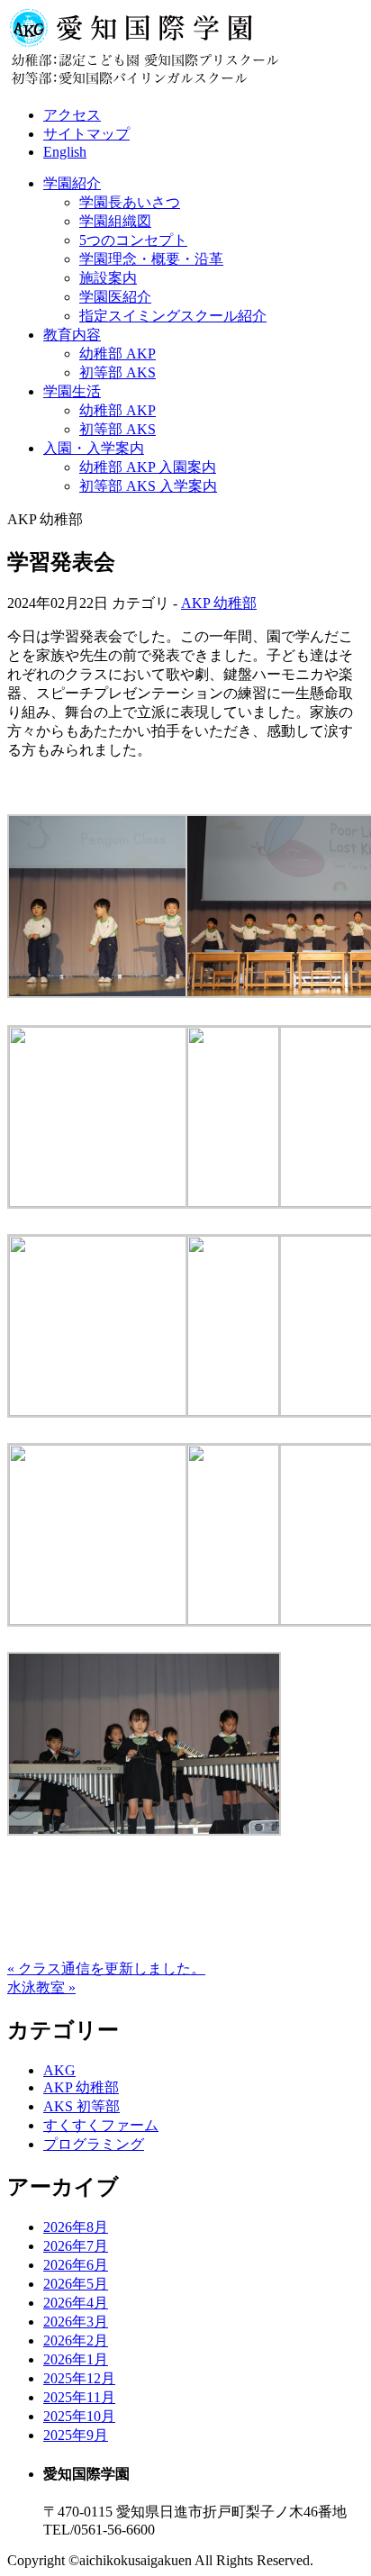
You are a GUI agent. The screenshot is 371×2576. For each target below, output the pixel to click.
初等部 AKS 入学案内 (148, 486)
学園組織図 (115, 221)
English (65, 152)
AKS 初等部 (81, 2106)
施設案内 (108, 278)
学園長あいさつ (130, 202)
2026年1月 (76, 2359)
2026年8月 (76, 2227)
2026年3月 (76, 2322)
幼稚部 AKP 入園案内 (148, 467)
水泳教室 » (41, 1987)
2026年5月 (76, 2284)
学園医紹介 (115, 297)
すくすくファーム (101, 2125)
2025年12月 (79, 2378)
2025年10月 (79, 2416)
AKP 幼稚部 (219, 603)
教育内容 (72, 335)
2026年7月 (76, 2246)
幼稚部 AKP (118, 354)
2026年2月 (76, 2340)
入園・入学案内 (94, 448)
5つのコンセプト (133, 240)
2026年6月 (76, 2265)
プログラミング (94, 2144)
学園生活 (72, 391)
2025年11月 (79, 2397)
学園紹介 (72, 183)
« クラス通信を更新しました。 (106, 1968)
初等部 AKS (118, 372)
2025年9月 (76, 2435)
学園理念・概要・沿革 (151, 259)
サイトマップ (86, 134)
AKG (59, 2070)
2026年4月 (76, 2303)
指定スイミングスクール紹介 (173, 316)
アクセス (72, 115)
